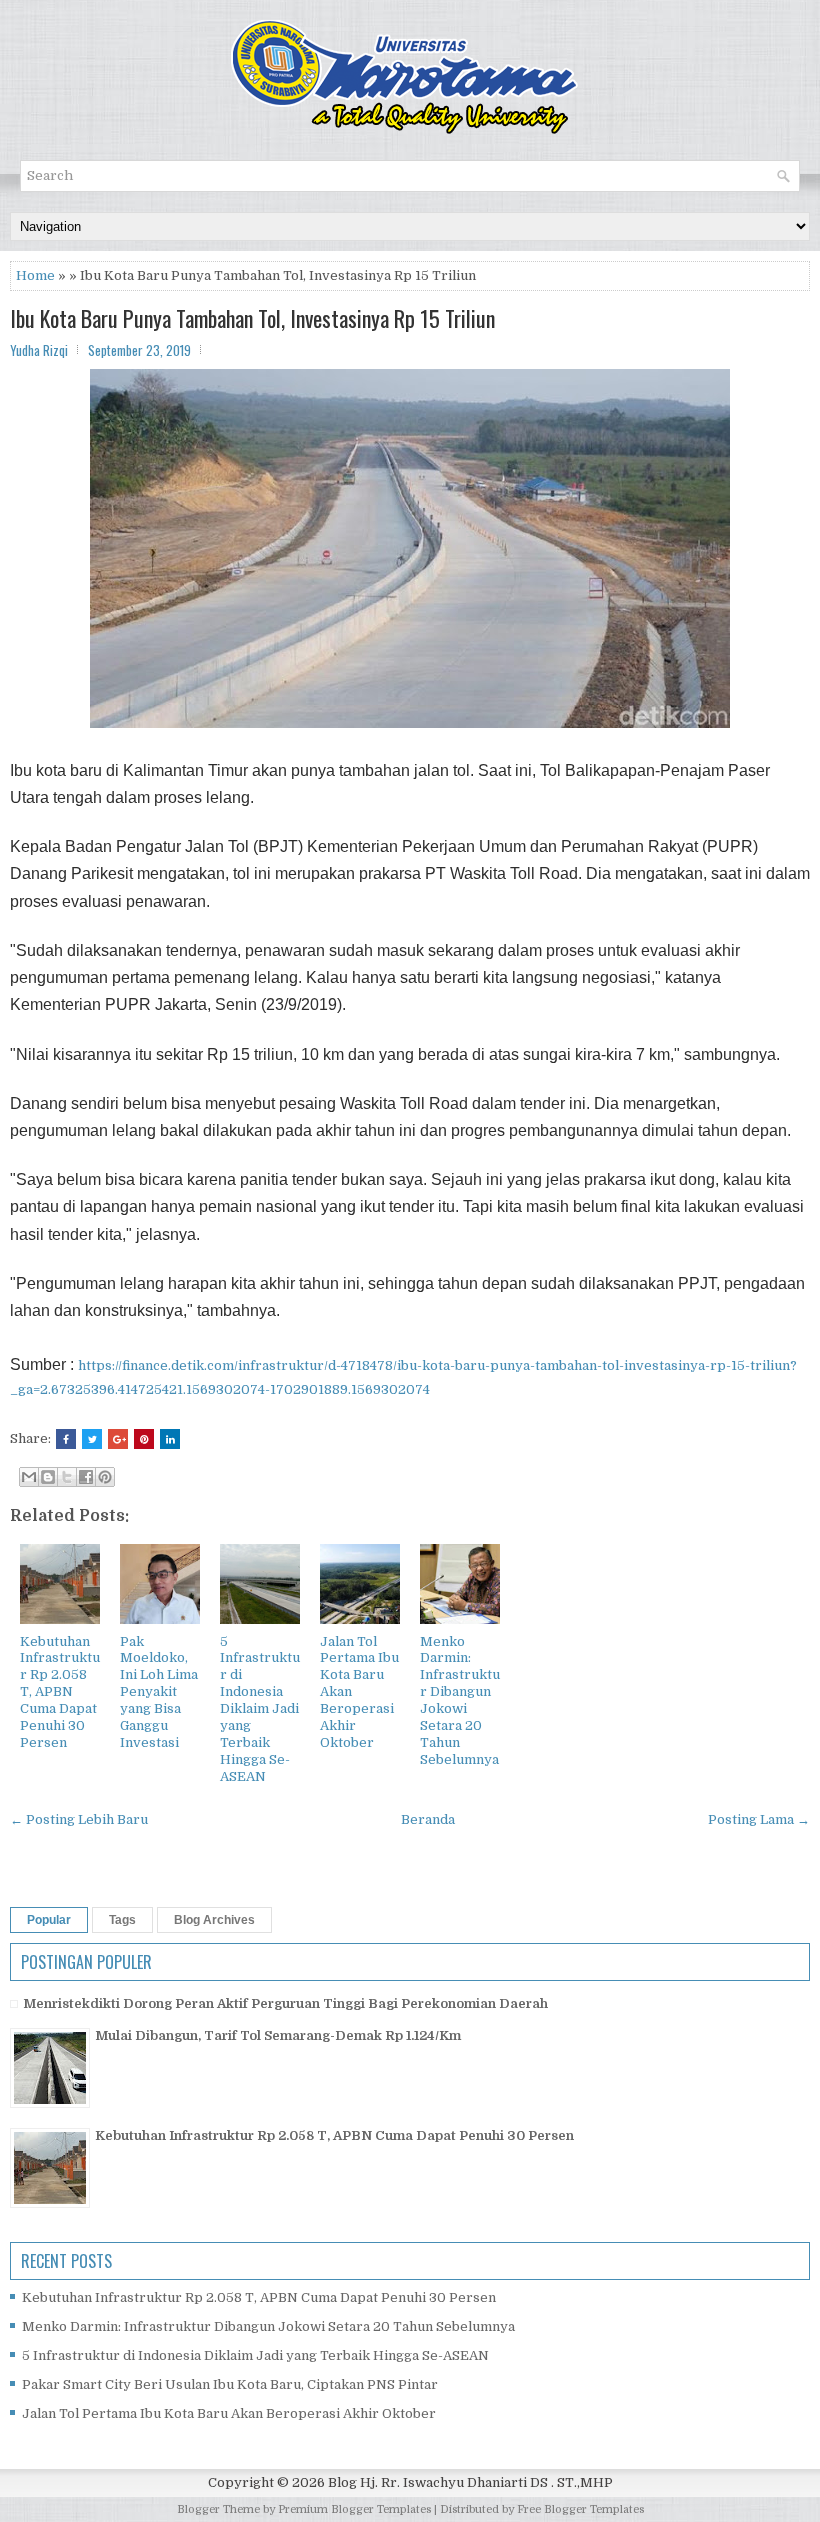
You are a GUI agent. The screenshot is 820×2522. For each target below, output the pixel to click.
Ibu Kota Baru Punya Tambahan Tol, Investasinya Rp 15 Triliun (252, 318)
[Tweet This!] (92, 1439)
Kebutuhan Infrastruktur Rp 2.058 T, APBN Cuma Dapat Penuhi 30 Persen (60, 1692)
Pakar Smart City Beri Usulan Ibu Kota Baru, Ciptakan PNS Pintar (230, 2384)
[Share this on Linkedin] (170, 1439)
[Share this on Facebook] (66, 1439)
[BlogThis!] (48, 1477)
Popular (49, 1920)
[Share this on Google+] (118, 1439)
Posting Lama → (759, 1819)
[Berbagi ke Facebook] (86, 1477)
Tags (122, 1920)
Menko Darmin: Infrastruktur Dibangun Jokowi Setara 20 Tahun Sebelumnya (460, 1700)
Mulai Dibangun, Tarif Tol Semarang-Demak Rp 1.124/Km (278, 2035)
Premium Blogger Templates (354, 2509)
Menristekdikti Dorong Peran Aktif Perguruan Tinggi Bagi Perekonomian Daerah (285, 2003)
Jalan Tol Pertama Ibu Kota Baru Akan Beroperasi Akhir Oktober (229, 2413)
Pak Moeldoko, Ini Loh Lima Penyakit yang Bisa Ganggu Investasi (159, 1692)
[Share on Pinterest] (144, 1439)
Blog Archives (214, 1920)
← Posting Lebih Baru (79, 1819)
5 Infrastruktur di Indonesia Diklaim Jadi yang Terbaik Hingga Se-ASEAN (260, 1709)
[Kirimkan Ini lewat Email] (29, 1477)
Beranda (428, 1819)
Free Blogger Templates (580, 2509)
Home (35, 275)
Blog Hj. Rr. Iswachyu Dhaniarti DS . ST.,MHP (470, 2482)
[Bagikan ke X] (67, 1477)
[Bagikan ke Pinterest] (105, 1477)
